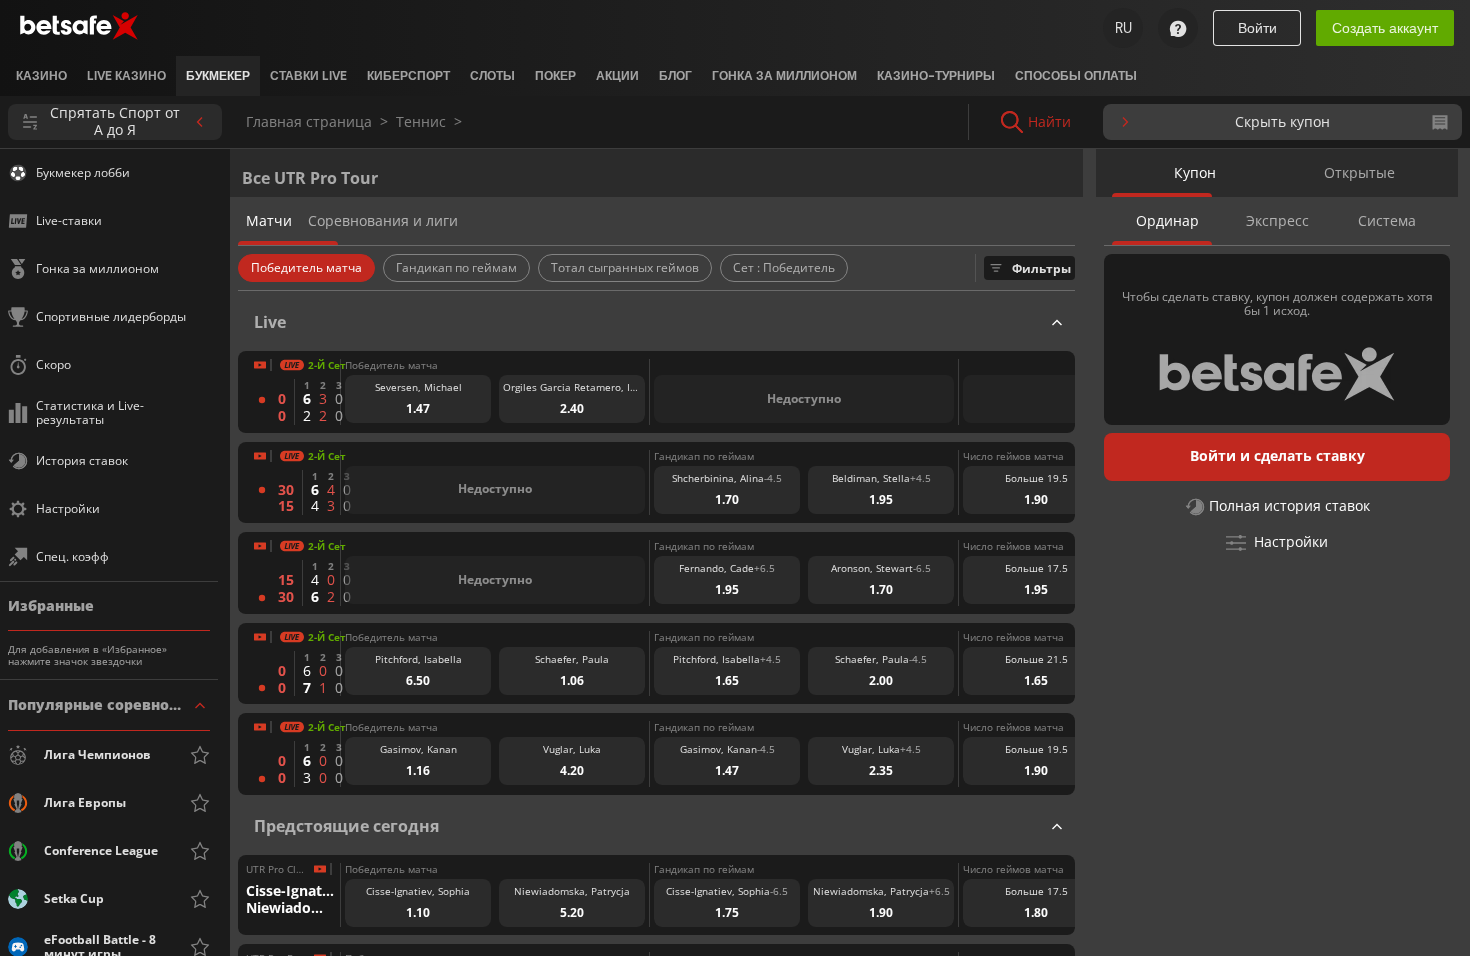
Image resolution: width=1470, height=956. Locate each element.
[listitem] (41, 76)
